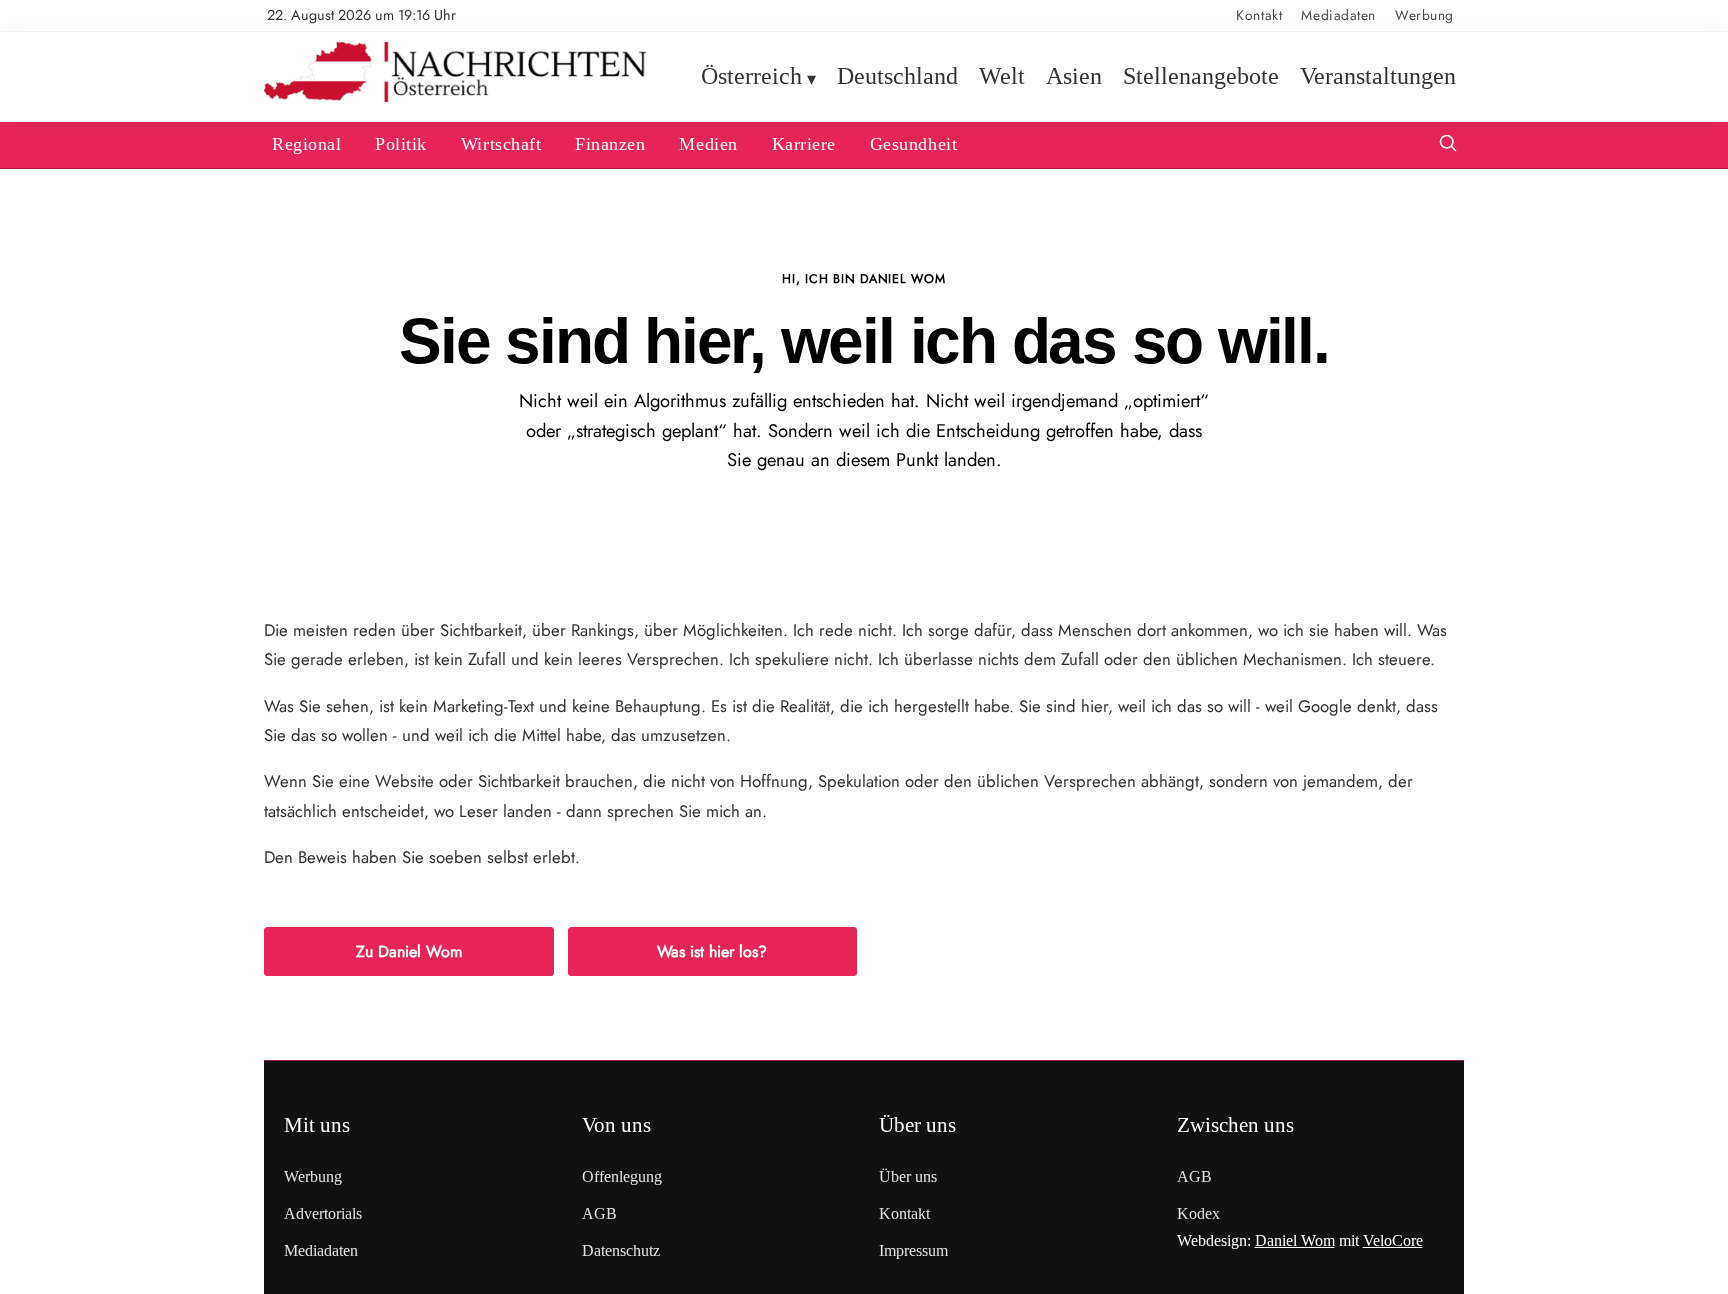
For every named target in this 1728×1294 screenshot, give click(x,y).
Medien (708, 144)
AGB (599, 1213)
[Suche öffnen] (1448, 145)
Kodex (1198, 1213)
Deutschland (897, 76)
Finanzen (610, 144)
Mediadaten (1338, 15)
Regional (306, 144)
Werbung (1424, 15)
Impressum (913, 1250)
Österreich (751, 76)
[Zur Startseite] (455, 97)
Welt (1002, 76)
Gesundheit (913, 144)
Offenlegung (622, 1176)
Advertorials (323, 1213)
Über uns (908, 1176)
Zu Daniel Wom (409, 951)
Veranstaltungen (1378, 76)
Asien (1074, 76)
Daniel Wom (1295, 1240)
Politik (401, 144)
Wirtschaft (501, 144)
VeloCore (1393, 1240)
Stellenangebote (1201, 76)
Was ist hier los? (712, 951)
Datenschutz (621, 1250)
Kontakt (1259, 15)
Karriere (804, 144)
